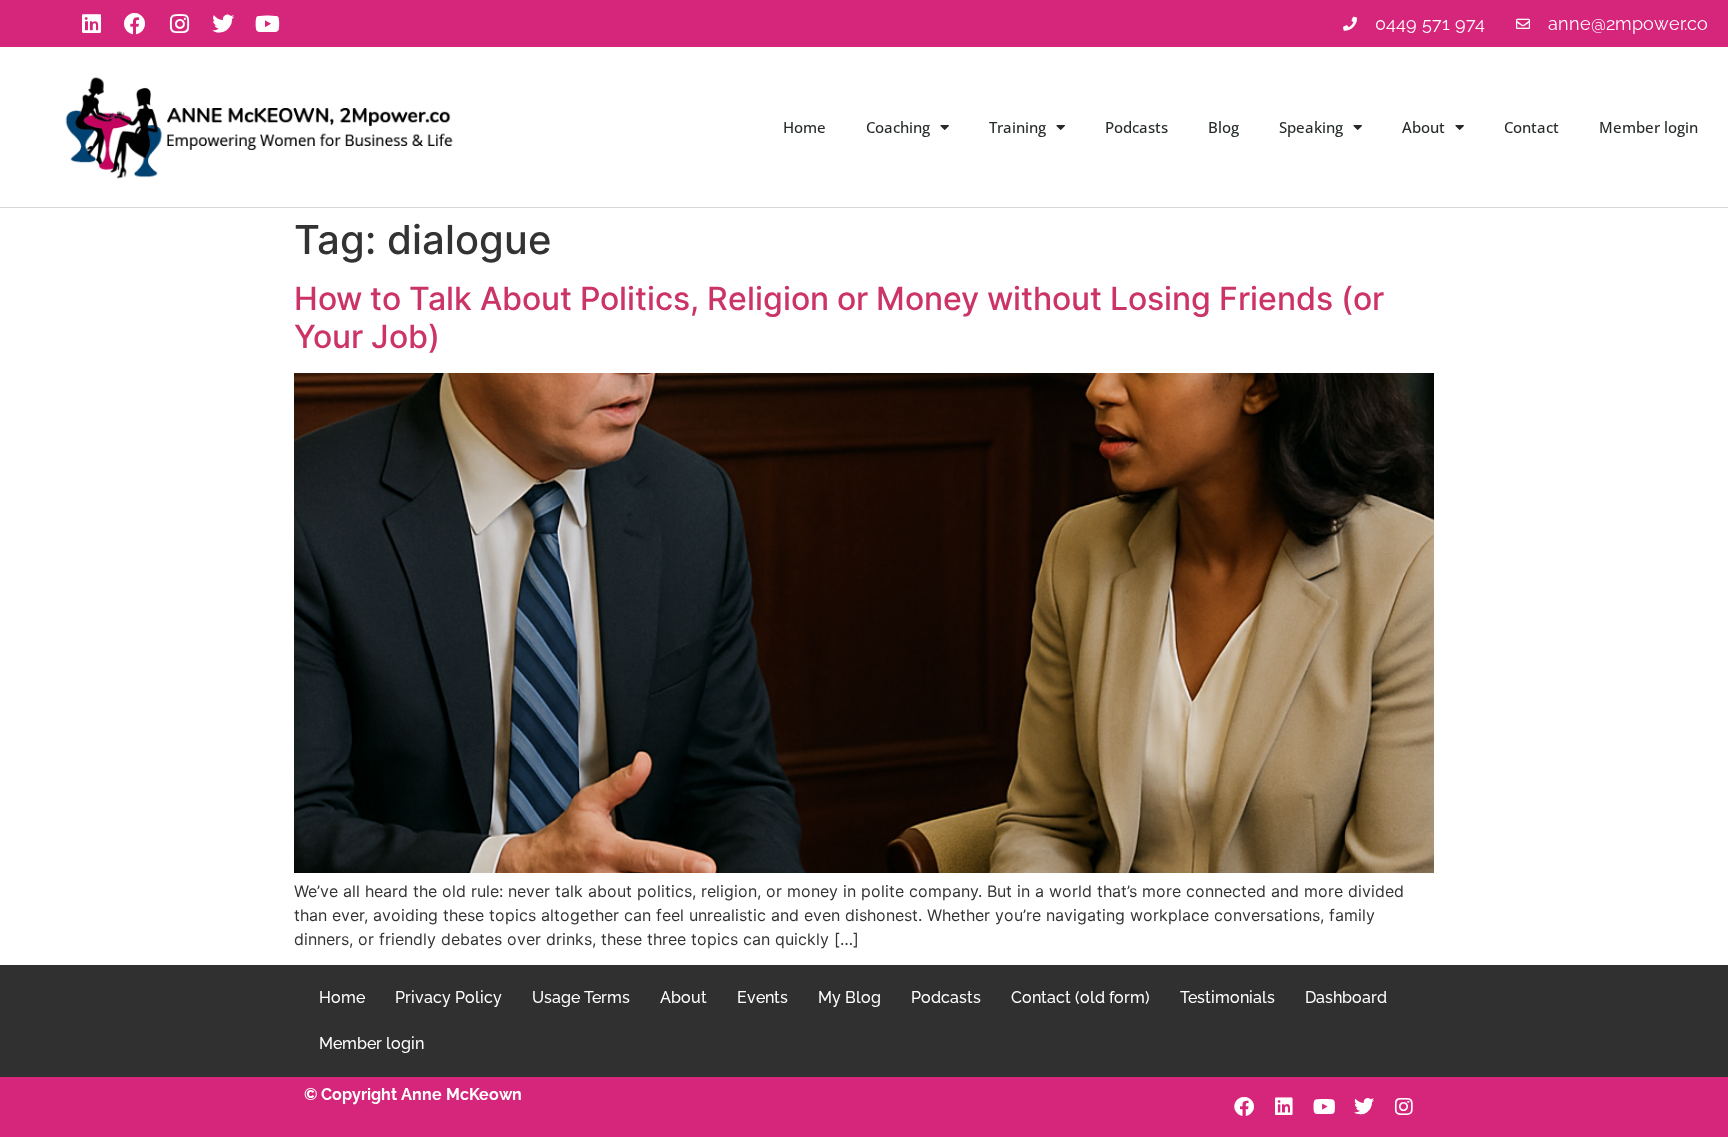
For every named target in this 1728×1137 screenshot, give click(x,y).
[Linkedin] (91, 24)
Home (804, 127)
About (1423, 127)
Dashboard (1346, 997)
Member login (1648, 127)
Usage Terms (581, 997)
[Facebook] (135, 24)
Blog (1223, 127)
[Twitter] (223, 24)
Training (1017, 127)
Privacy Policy (448, 997)
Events (762, 997)
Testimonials (1227, 997)
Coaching (898, 127)
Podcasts (1136, 127)
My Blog (849, 997)
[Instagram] (179, 24)
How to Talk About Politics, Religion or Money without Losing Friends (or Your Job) (839, 317)
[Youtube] (267, 24)
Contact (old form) (1080, 997)
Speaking (1311, 127)
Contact (1531, 127)
